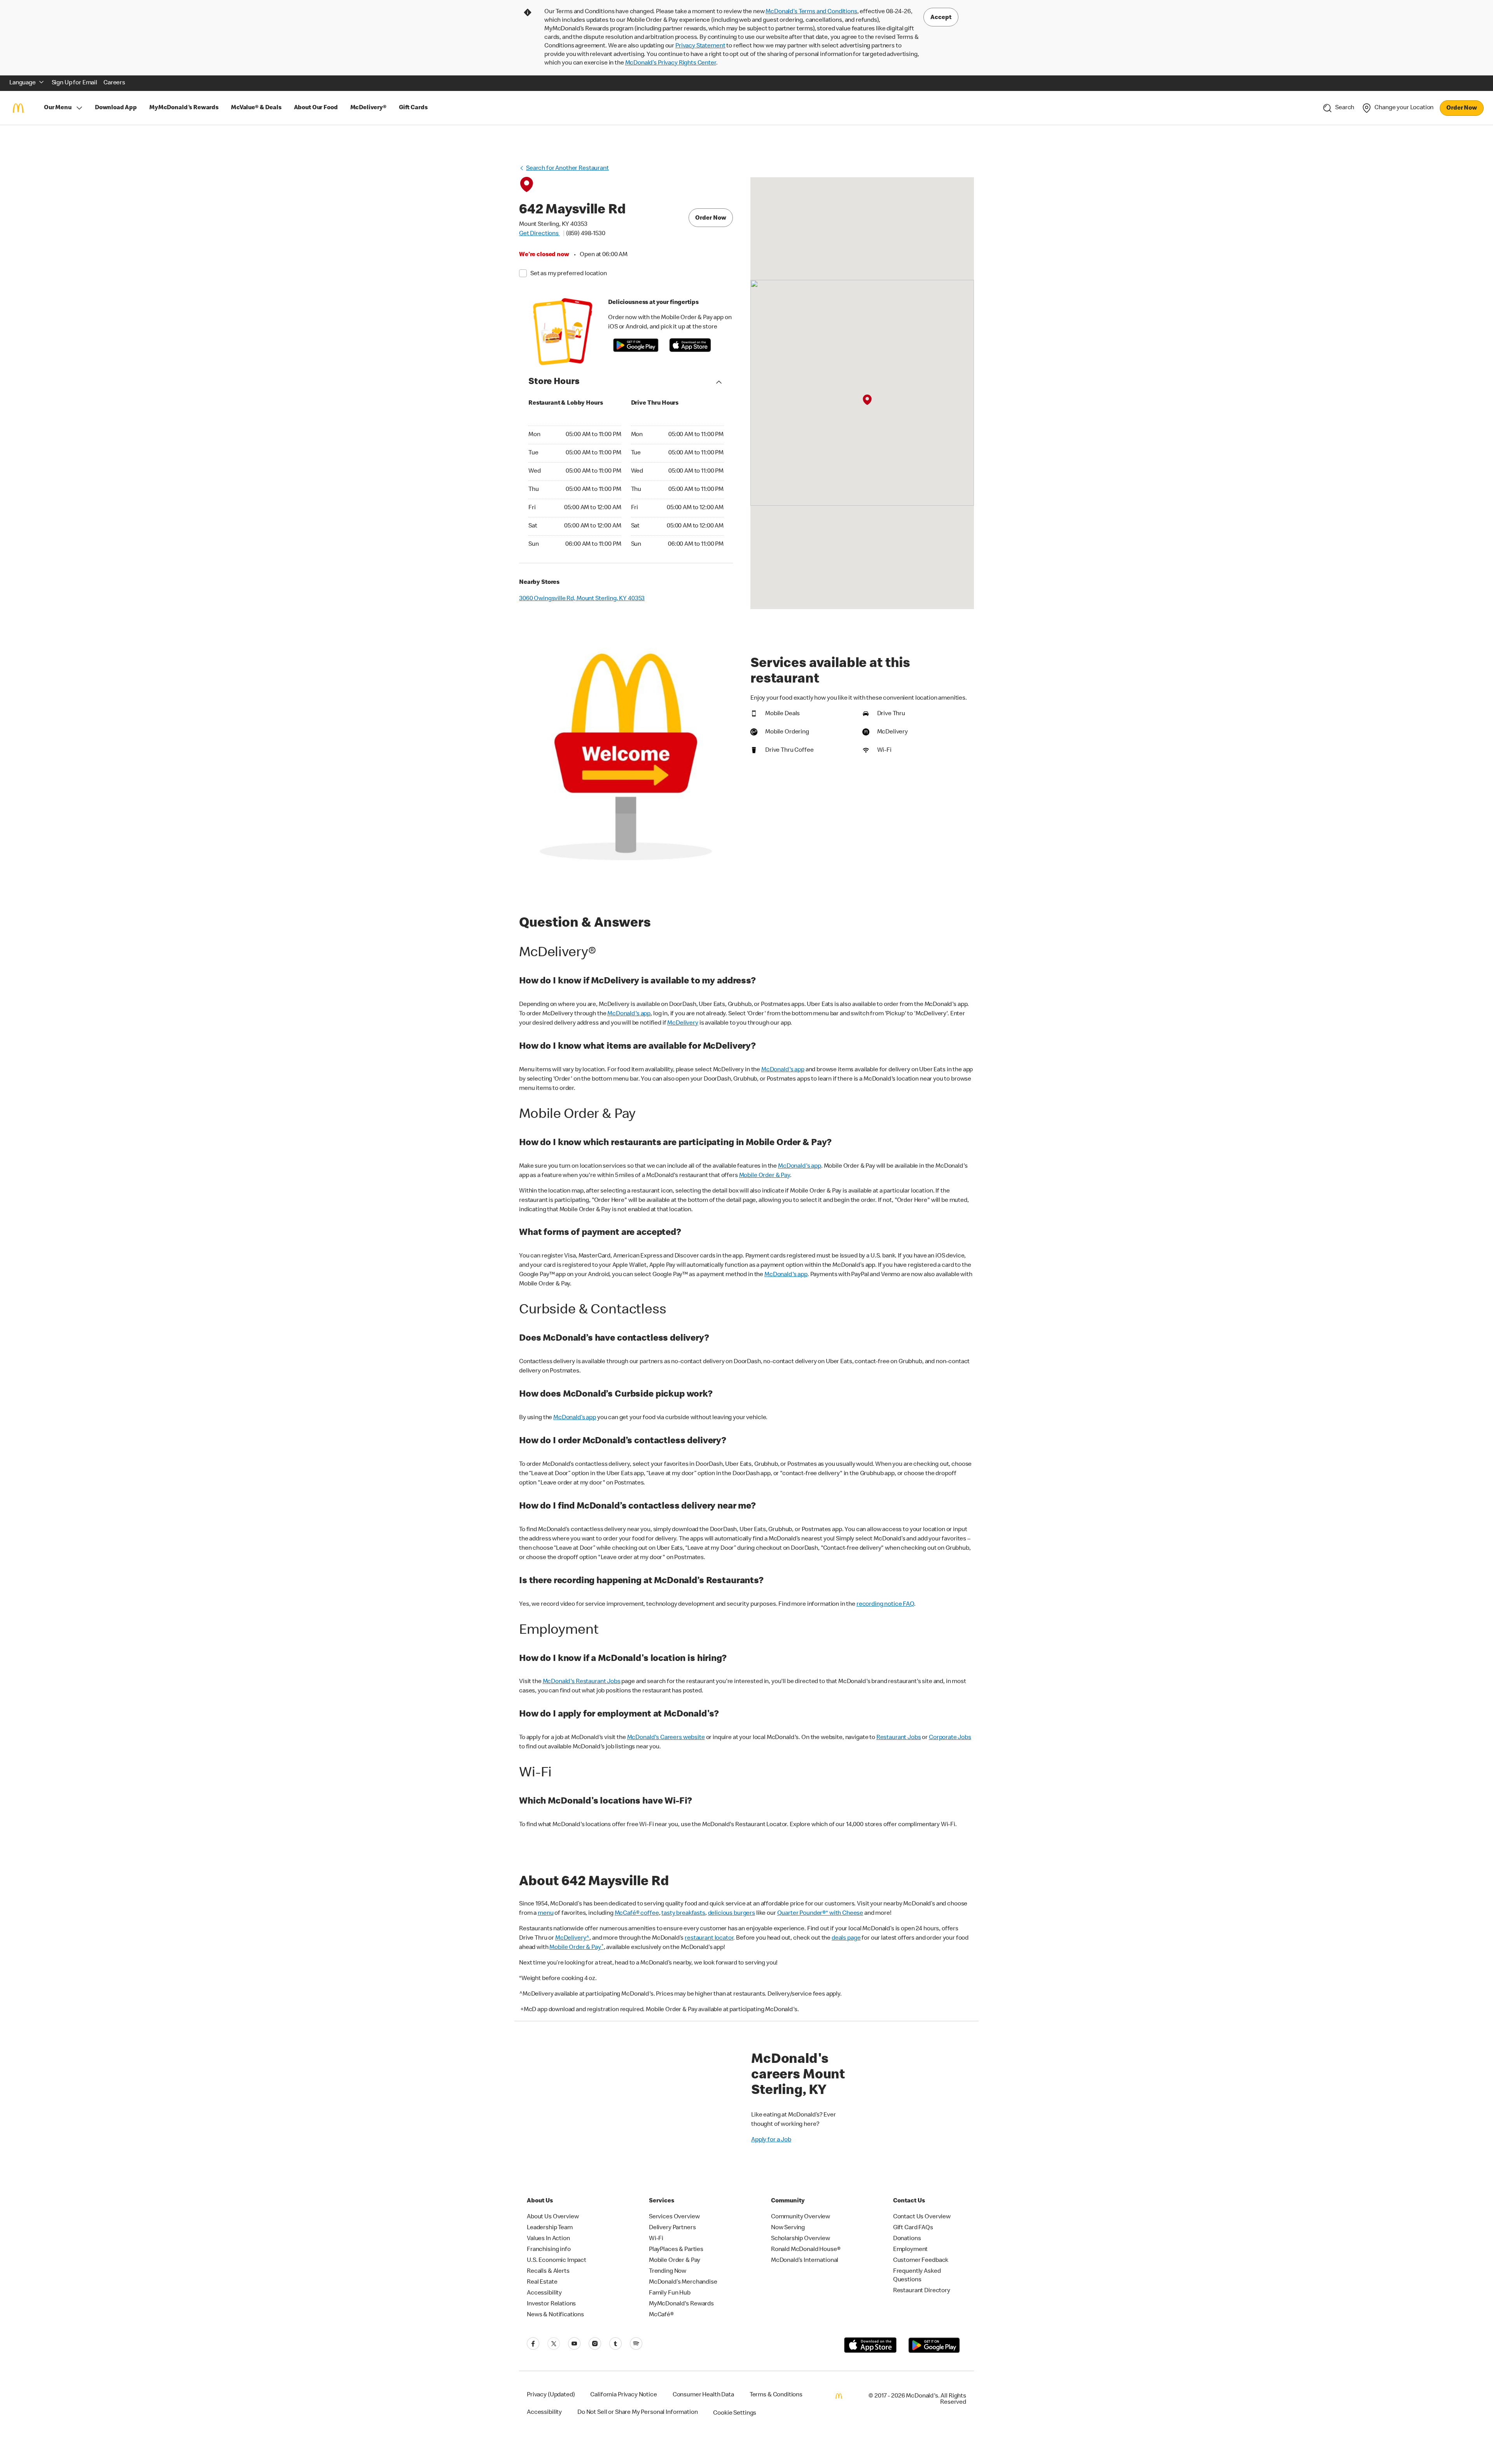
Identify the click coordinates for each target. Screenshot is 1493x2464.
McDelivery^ (572, 1938)
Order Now (1462, 108)
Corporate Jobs (950, 1738)
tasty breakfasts (683, 1914)
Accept (941, 18)
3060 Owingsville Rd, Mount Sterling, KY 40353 (582, 599)
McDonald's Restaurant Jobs (582, 1682)
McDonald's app (629, 1014)
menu (545, 1914)
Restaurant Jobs (899, 1738)
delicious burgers (732, 1914)
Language (23, 83)
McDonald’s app (575, 1418)
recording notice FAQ (885, 1605)
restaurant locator (709, 1938)
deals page (846, 1938)
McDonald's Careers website (666, 1738)
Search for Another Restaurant (567, 169)
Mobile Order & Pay (765, 1176)
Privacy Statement (700, 46)
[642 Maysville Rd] (867, 400)
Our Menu (58, 108)
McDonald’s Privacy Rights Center (671, 63)
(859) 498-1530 (586, 234)
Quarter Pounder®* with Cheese (820, 1914)
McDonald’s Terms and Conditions (811, 12)
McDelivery (683, 1023)
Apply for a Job (771, 2140)
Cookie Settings (735, 2413)
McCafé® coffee (637, 1914)
